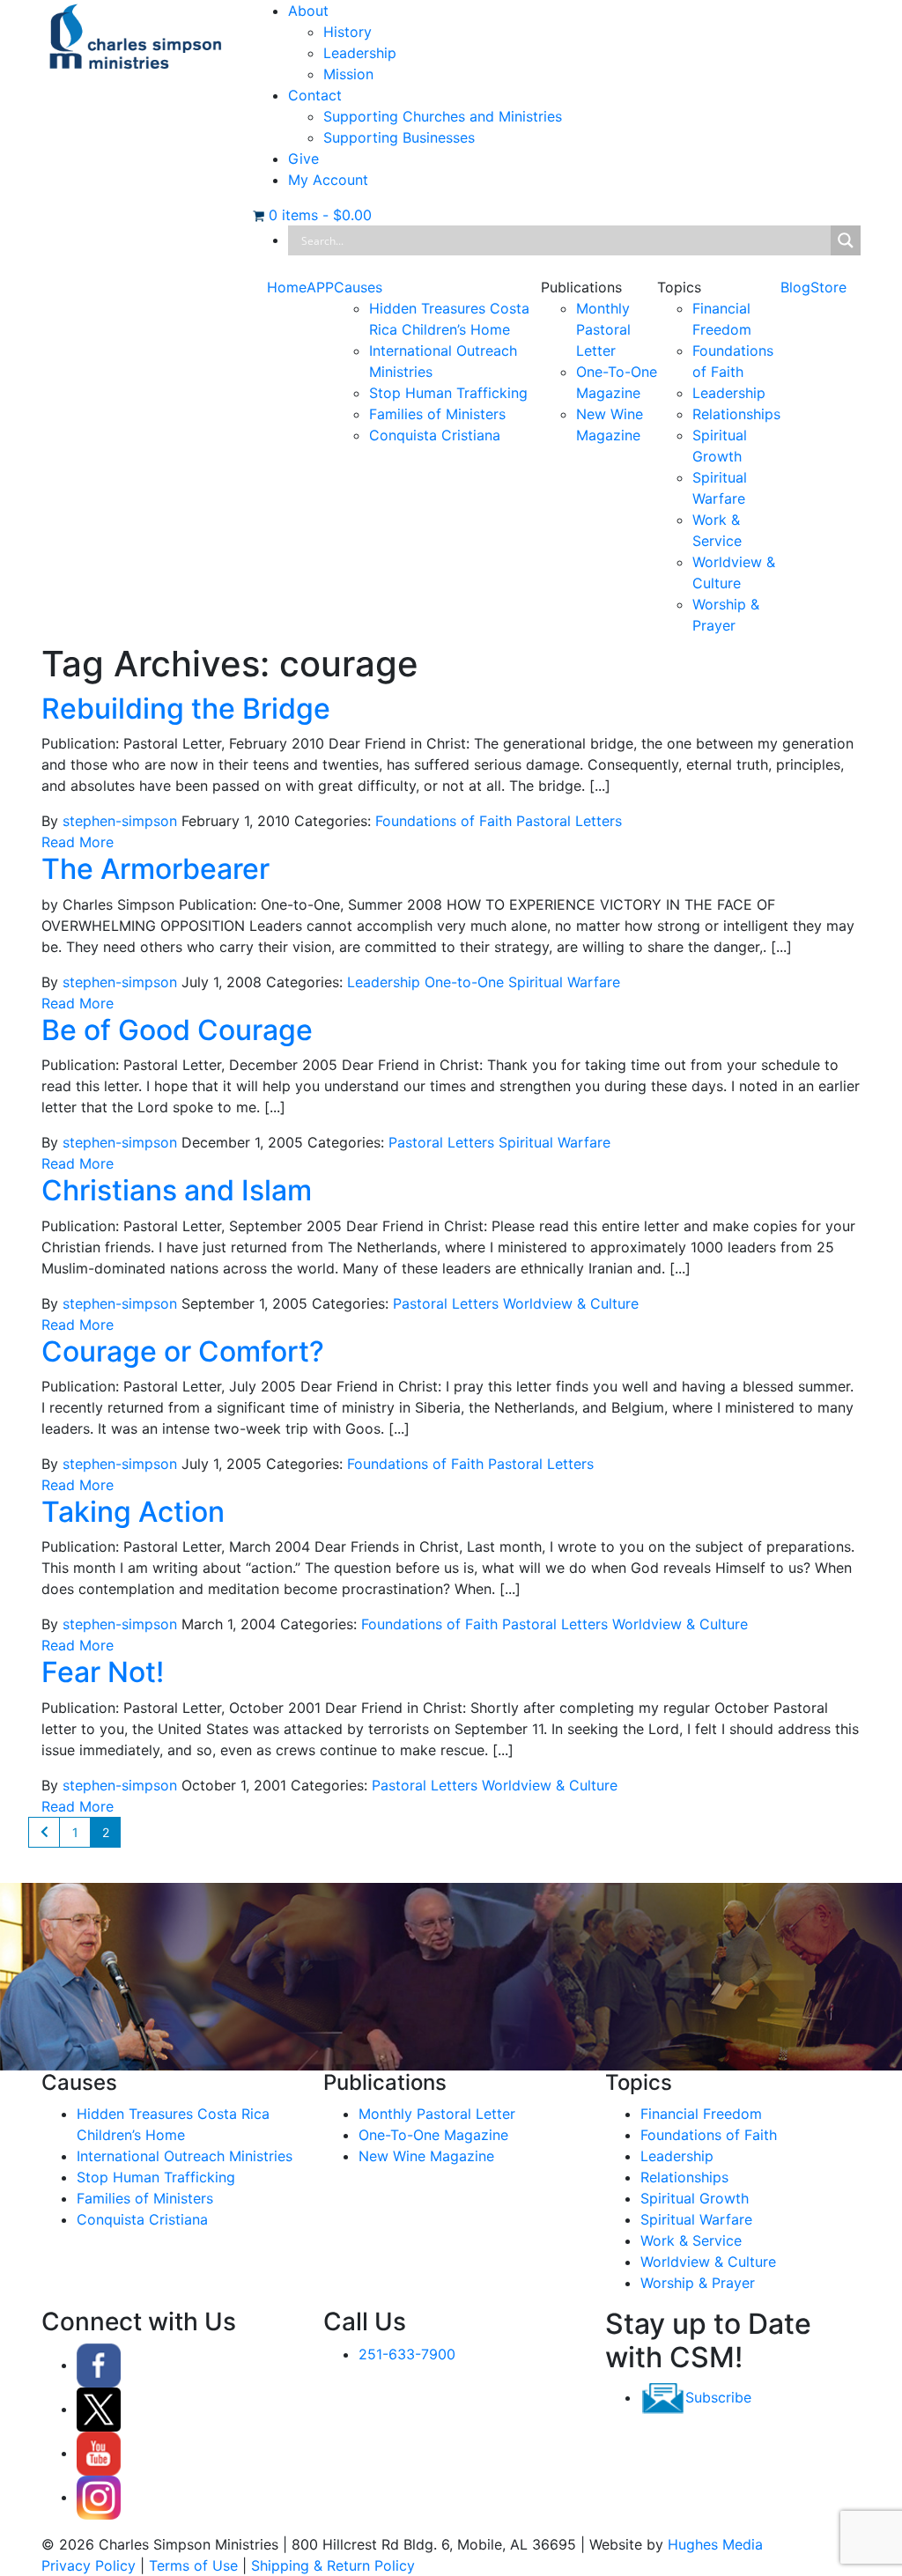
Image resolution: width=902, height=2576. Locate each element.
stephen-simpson (120, 821)
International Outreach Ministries (185, 2156)
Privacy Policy (89, 2565)
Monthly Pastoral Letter (603, 329)
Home (287, 287)
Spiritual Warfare (564, 982)
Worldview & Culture (571, 1303)
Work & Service (691, 2240)
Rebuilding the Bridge (186, 709)
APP (320, 287)
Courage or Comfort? (183, 1351)
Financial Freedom (701, 2114)
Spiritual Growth (695, 2198)
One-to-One (464, 982)
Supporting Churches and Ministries (443, 116)
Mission (348, 74)
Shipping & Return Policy (333, 2565)
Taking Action (133, 1512)
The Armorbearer (155, 869)
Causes (358, 287)
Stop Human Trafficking (448, 393)
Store (828, 287)
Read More (78, 842)
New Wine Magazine (426, 2156)
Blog (795, 287)
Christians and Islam (177, 1190)
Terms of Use (193, 2565)
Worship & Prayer (698, 2283)
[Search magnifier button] (846, 240)
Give (303, 159)
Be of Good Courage (177, 1030)
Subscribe (718, 2397)
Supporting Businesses (399, 137)
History (347, 32)
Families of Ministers (437, 414)
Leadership (360, 53)
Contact (315, 95)
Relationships (736, 414)
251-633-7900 (407, 2354)
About (308, 11)
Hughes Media (715, 2544)
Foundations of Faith (444, 821)
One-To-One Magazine (433, 2135)
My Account (328, 180)
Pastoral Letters (569, 821)
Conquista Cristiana (435, 435)
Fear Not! (103, 1672)
